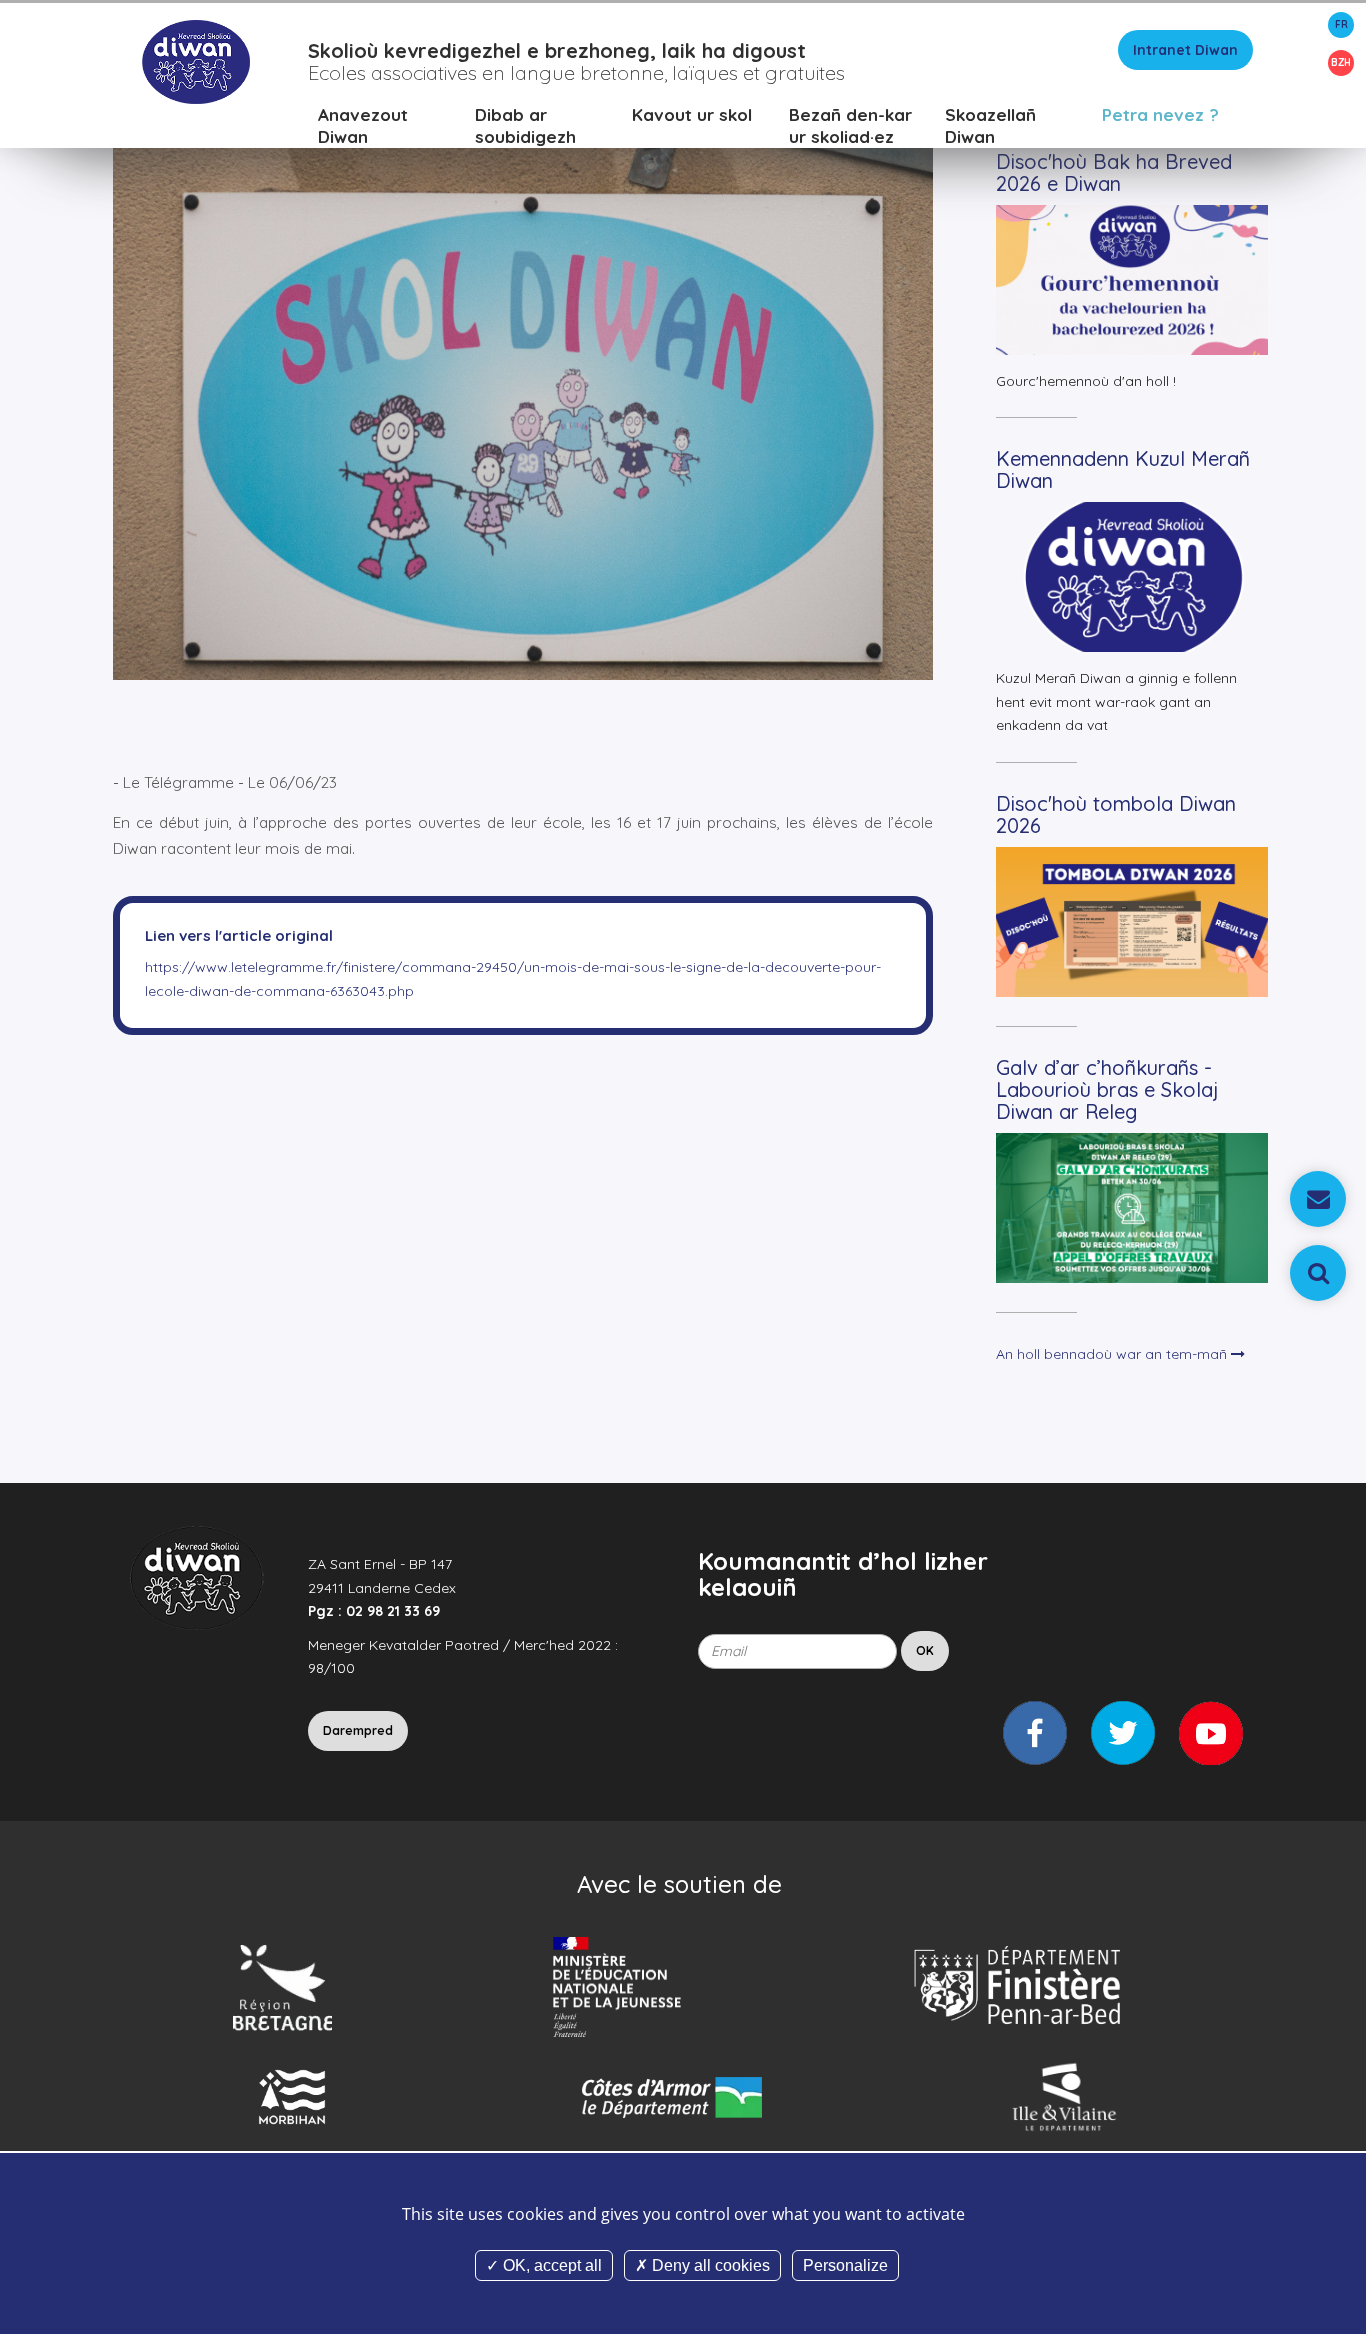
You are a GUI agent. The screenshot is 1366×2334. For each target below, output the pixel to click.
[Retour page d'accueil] (195, 61)
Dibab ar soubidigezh (525, 125)
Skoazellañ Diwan (990, 125)
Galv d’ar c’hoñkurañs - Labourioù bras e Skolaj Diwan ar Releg (1107, 1089)
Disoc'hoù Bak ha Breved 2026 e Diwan (1114, 172)
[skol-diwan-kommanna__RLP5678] (523, 378)
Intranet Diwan (1185, 50)
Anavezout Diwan (363, 125)
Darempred (358, 1730)
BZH (1341, 62)
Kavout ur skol (692, 114)
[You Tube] (1211, 1733)
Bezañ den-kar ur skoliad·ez (850, 125)
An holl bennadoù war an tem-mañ (1113, 1354)
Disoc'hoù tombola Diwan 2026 (1116, 814)
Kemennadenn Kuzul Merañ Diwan (1123, 469)
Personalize (845, 2265)
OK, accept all (550, 2265)
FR (1341, 24)
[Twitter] (1123, 1733)
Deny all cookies (709, 2265)
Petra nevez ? (1160, 114)
